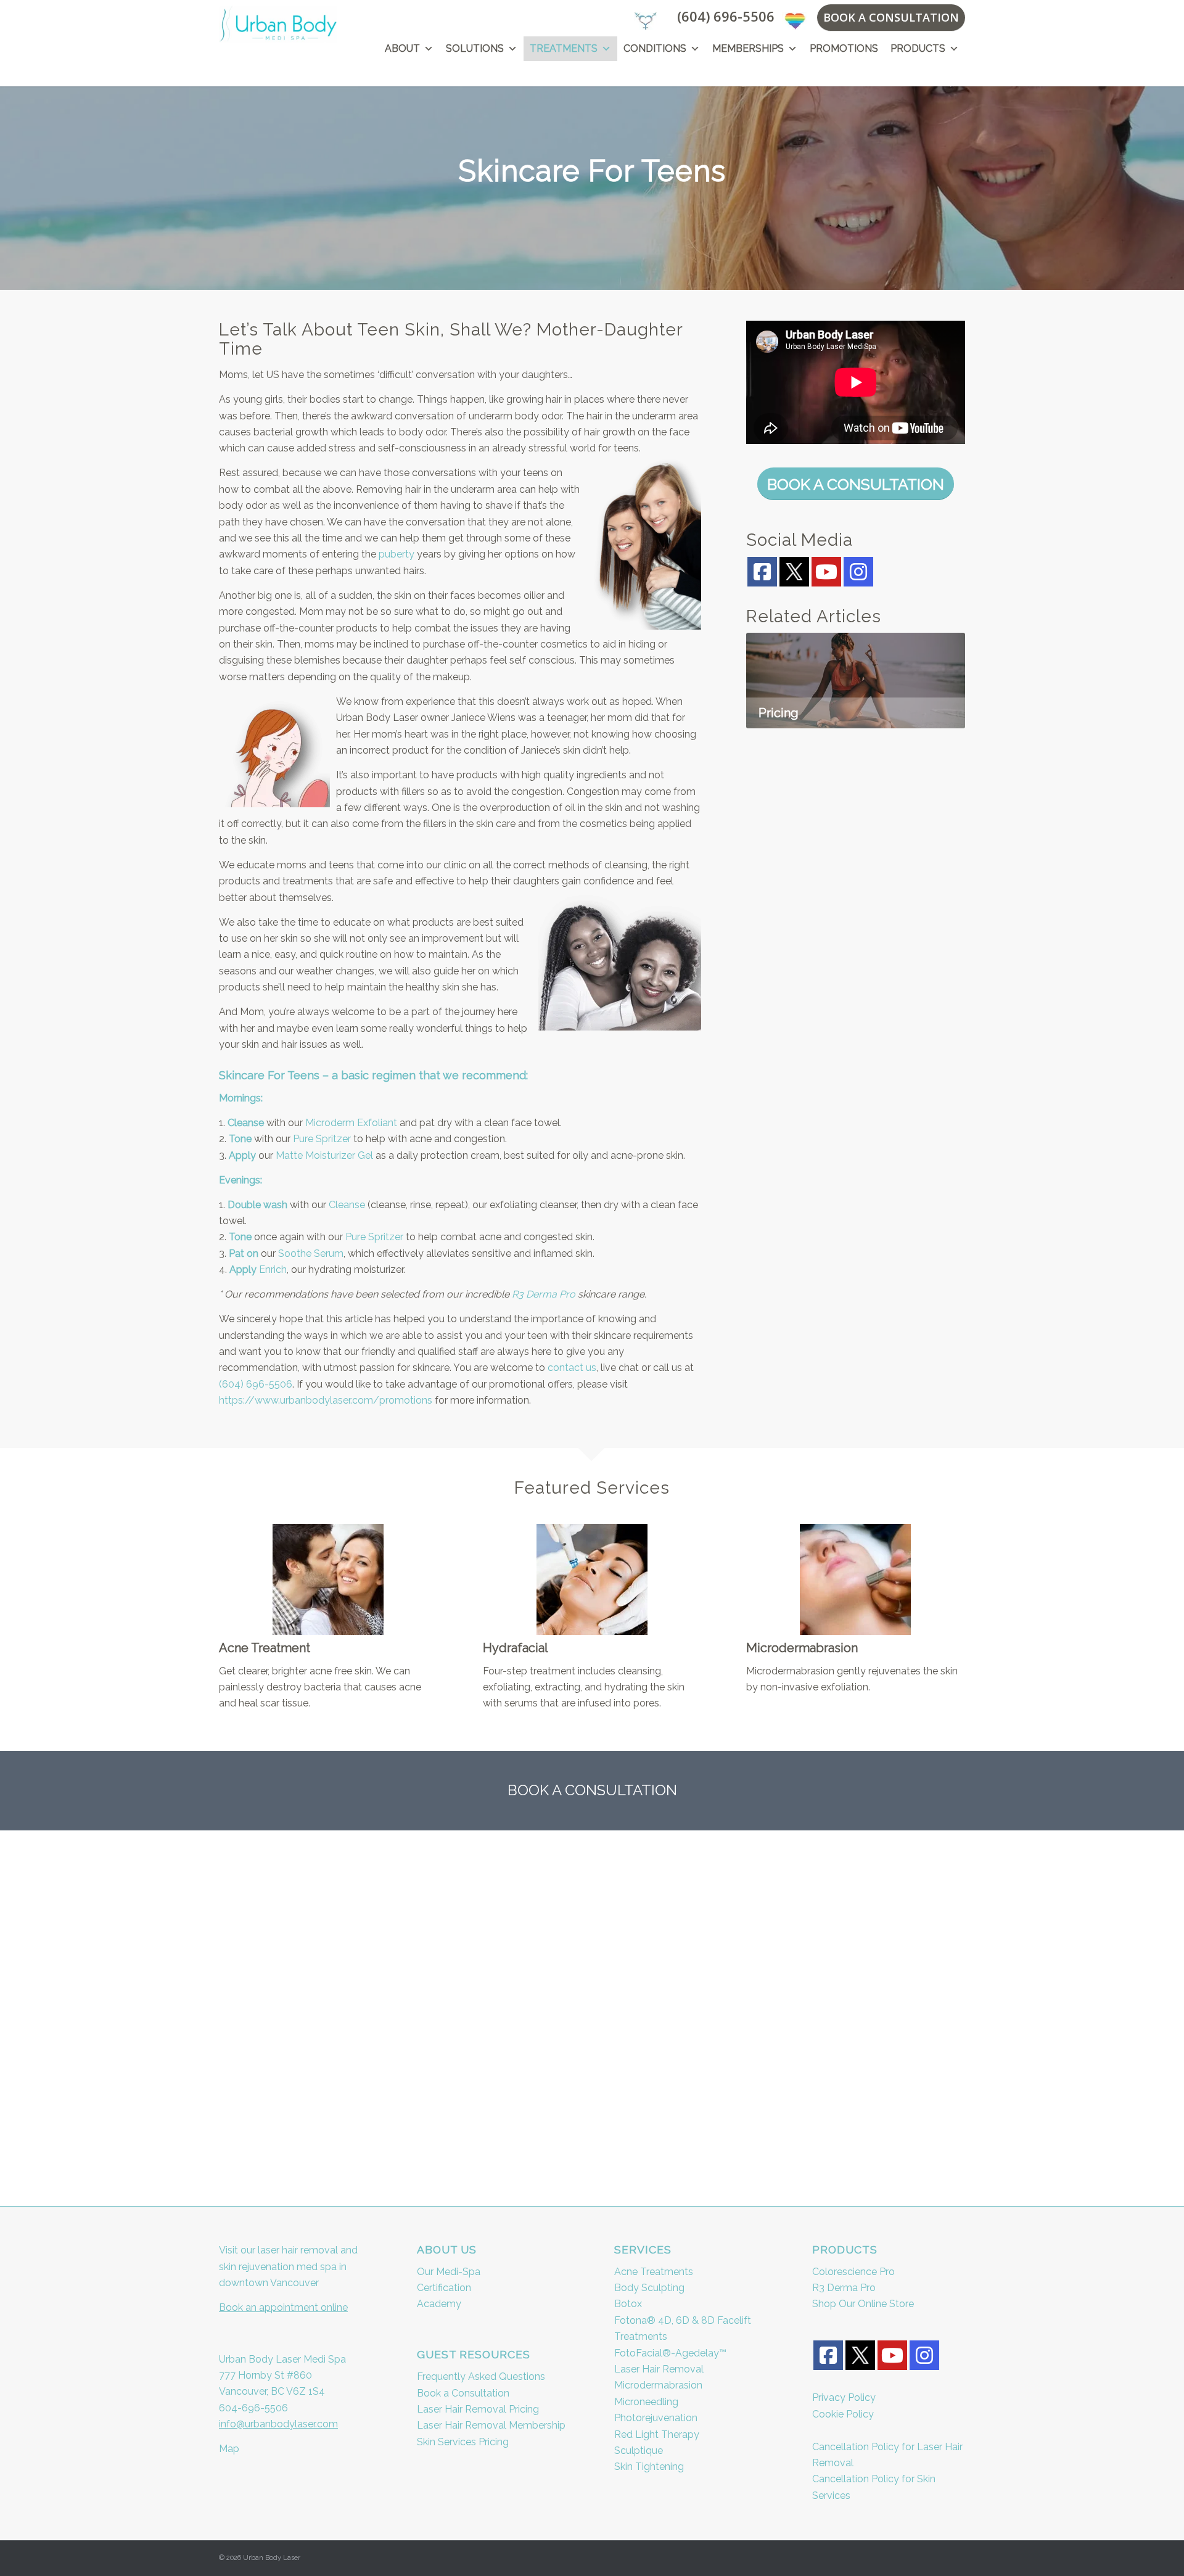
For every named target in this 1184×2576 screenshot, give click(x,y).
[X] (794, 571)
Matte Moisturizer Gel (324, 1155)
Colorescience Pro (853, 2272)
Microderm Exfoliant (351, 1123)
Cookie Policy (843, 2414)
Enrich (273, 1269)
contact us (572, 1368)
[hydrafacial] (592, 1579)
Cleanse (347, 1205)
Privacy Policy (844, 2397)
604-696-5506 (253, 2408)
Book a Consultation (463, 2393)
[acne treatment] (328, 1579)
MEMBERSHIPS (748, 48)
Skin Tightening (649, 2467)
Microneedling (646, 2402)
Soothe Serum (311, 1253)
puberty (397, 554)
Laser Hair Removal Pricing (478, 2409)
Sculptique (639, 2450)
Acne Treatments (654, 2272)
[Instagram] (858, 572)
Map (229, 2449)
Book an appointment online (283, 2307)
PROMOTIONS (844, 48)
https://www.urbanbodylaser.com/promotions (326, 1400)
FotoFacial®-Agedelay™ (670, 2353)
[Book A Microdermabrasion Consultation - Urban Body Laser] (855, 1579)
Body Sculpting (649, 2288)
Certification (444, 2288)
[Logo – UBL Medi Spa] (278, 24)
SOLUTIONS (475, 48)
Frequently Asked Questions (481, 2376)
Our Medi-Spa (449, 2272)
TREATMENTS (564, 48)
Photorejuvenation (656, 2418)
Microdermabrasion (658, 2385)
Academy (439, 2304)
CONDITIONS (655, 48)
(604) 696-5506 (726, 16)
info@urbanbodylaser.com (278, 2424)
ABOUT (402, 48)
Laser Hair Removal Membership (491, 2425)
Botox (628, 2304)
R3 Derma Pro (544, 1294)
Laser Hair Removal (659, 2369)
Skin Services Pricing (463, 2442)
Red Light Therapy (657, 2434)
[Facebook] (762, 572)
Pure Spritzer (322, 1139)
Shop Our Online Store (863, 2304)
